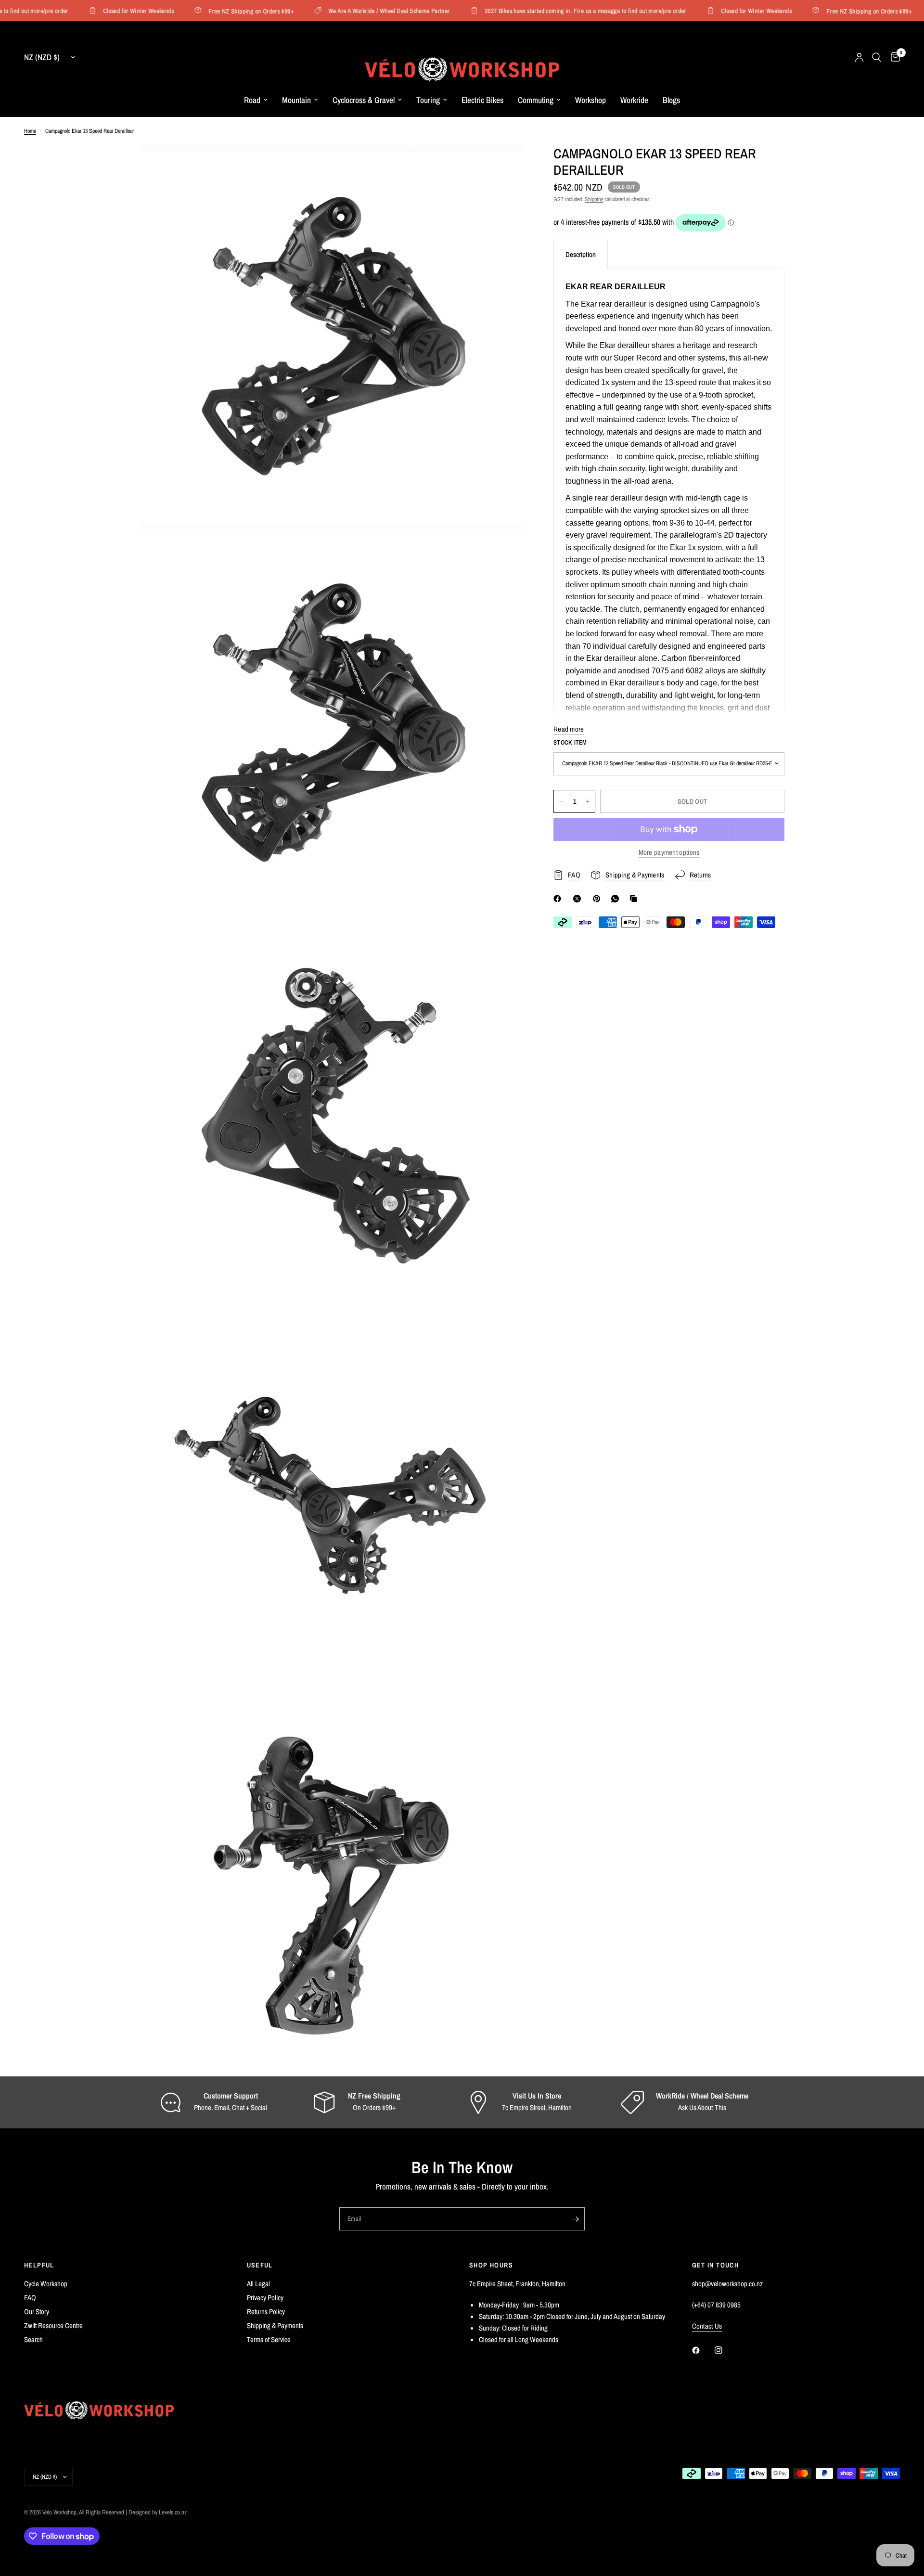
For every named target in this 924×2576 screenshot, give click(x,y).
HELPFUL (39, 2265)
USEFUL (260, 2265)
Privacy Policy (265, 2298)
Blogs (671, 100)
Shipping (594, 199)
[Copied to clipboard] (635, 899)
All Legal (258, 2284)
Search (33, 2339)
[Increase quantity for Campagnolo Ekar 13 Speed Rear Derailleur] (588, 801)
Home (30, 131)
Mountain (296, 100)
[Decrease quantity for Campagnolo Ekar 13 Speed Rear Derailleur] (561, 801)
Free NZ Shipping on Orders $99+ (221, 11)
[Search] (877, 57)
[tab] (581, 254)
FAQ (30, 2298)
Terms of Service (269, 2339)
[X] (579, 899)
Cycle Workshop (46, 2284)
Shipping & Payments (275, 2325)
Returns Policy (266, 2312)
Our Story (37, 2312)
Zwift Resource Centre (53, 2325)
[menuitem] (256, 100)
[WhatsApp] (617, 899)
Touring (428, 100)
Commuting (536, 100)
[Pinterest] (599, 899)
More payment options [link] (669, 852)
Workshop (590, 100)
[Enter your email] (575, 2219)
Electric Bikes (482, 100)
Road (252, 100)
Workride (634, 100)
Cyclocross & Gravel (364, 100)
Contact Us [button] (707, 2326)
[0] (893, 57)
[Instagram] (725, 2350)
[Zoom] (504, 166)
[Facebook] (559, 899)
